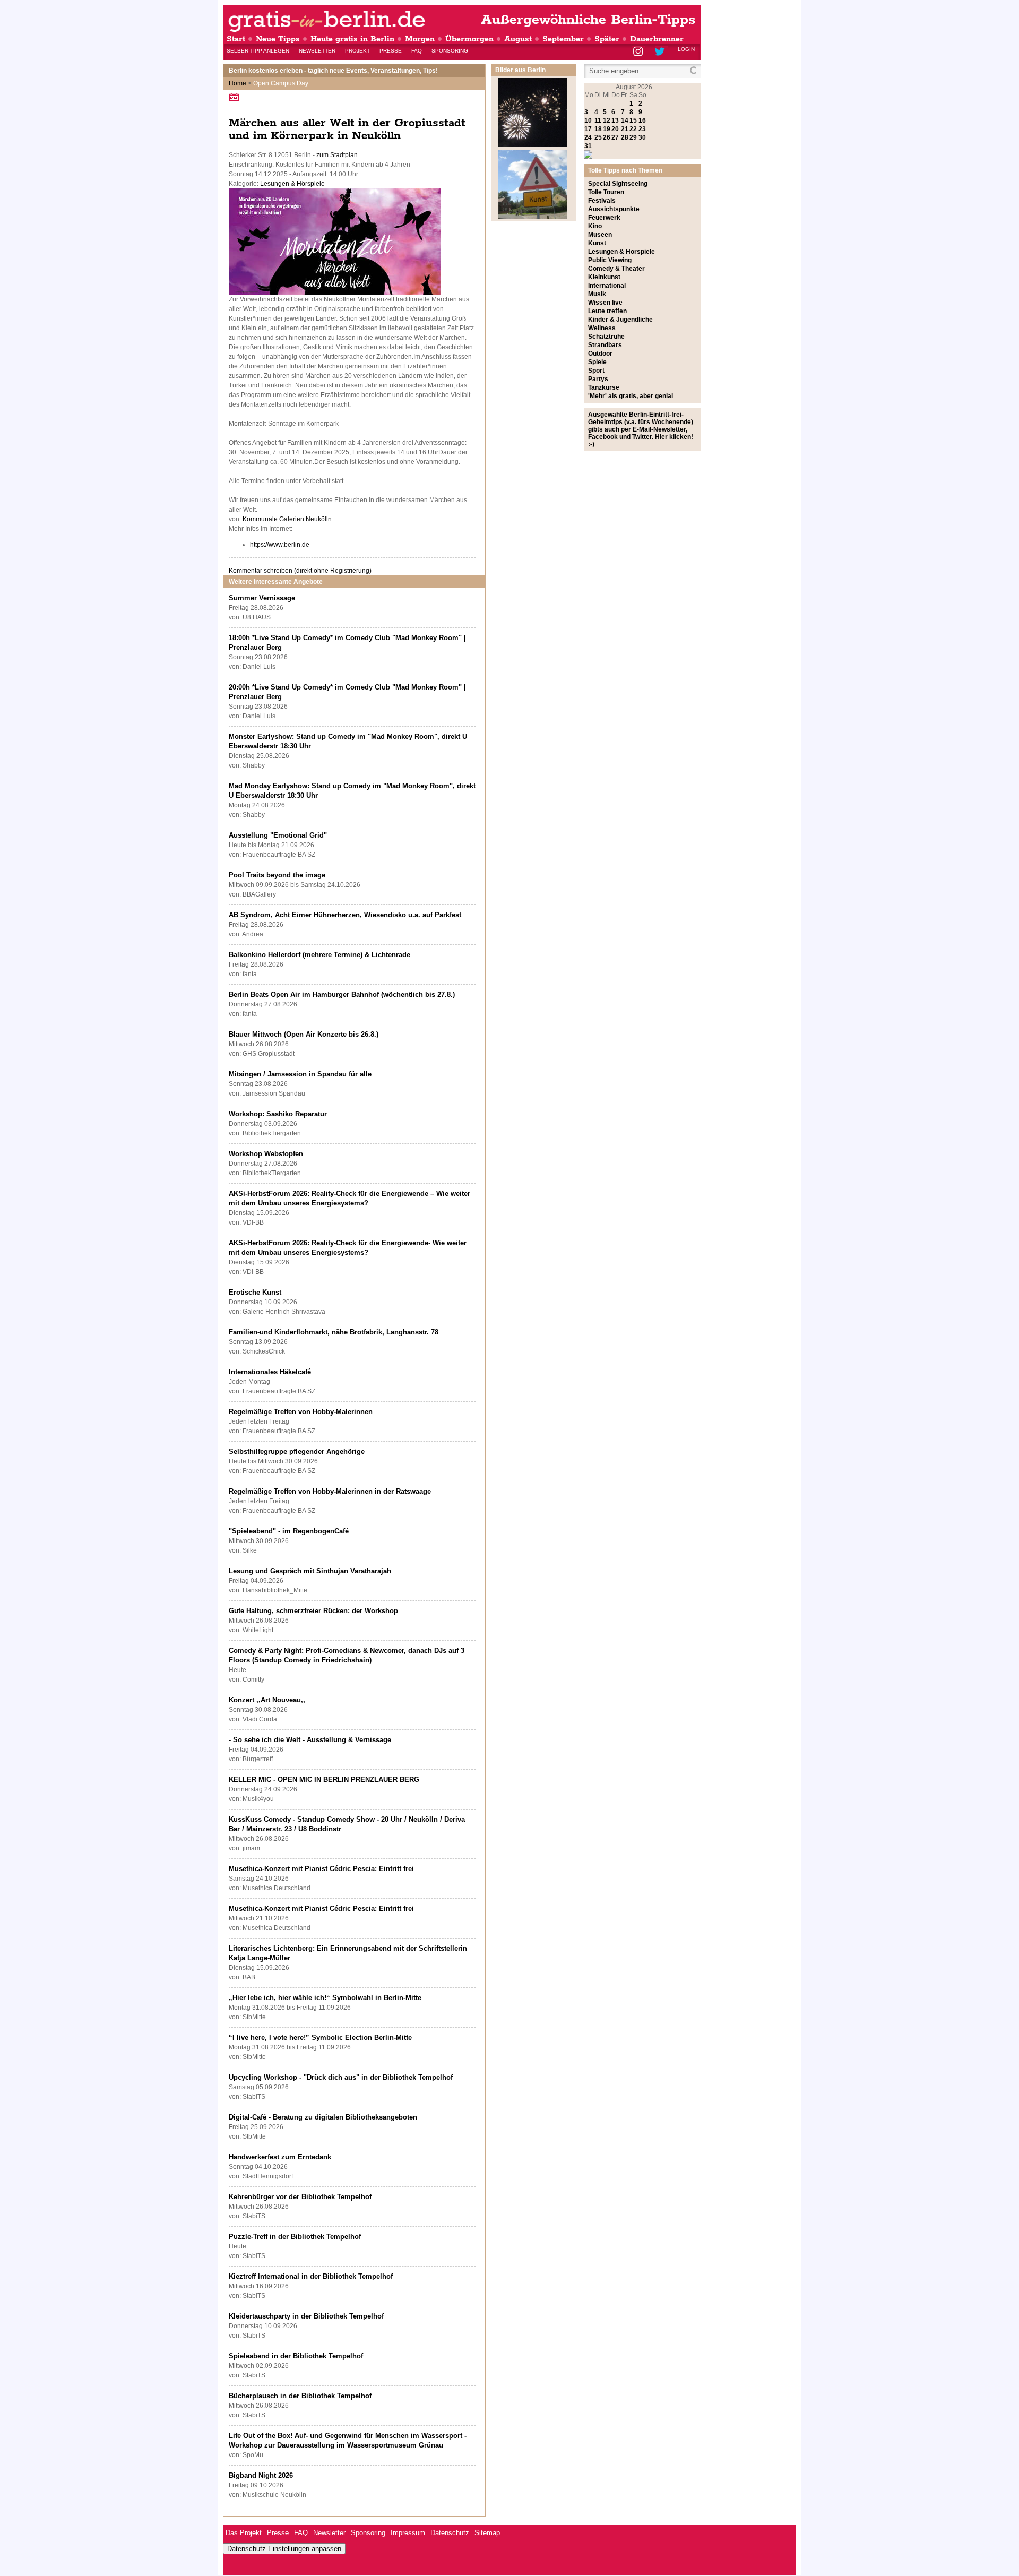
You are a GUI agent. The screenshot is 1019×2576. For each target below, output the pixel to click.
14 (625, 120)
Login (686, 49)
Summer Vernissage (262, 598)
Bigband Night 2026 (261, 2475)
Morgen (420, 39)
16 (642, 120)
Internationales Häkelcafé (270, 1372)
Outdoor (600, 354)
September (563, 39)
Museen (600, 235)
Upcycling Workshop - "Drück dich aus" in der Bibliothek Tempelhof (341, 2077)
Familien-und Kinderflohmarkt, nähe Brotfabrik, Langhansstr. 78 (334, 1332)
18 (598, 129)
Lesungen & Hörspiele (292, 184)
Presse (391, 51)
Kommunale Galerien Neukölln (287, 519)
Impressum (408, 2533)
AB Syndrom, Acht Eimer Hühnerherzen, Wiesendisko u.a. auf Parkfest (345, 915)
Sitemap (487, 2533)
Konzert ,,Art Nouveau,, (267, 1700)
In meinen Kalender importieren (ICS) (236, 97)
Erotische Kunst (255, 1292)
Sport (596, 371)
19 (607, 129)
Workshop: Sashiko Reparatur (278, 1114)
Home (238, 83)
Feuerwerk (604, 218)
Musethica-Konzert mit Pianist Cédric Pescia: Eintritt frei (321, 1869)
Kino (595, 226)
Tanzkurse (604, 387)
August (518, 39)
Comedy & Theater (616, 269)
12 (607, 120)
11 (598, 120)
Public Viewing (610, 260)
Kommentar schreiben (300, 571)
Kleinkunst (604, 277)
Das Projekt (244, 2533)
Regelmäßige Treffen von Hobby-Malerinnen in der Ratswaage (330, 1491)
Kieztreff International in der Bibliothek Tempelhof (311, 2276)
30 (642, 137)
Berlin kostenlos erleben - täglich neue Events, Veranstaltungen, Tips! (333, 71)
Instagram (639, 52)
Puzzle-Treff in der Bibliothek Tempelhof (295, 2237)
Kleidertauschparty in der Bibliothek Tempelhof (306, 2316)
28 (625, 137)
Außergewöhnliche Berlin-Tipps (588, 20)
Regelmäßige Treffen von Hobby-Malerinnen (301, 1412)
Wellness (602, 328)
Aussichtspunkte (614, 209)
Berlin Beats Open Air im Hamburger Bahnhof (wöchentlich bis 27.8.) (342, 994)
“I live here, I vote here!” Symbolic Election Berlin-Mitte (320, 2037)
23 (642, 129)
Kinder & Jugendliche (620, 320)
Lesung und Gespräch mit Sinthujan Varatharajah (310, 1571)
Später (607, 39)
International (607, 286)
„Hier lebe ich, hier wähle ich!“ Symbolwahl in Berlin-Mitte (325, 1998)
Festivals (602, 201)
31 (588, 146)
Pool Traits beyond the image (277, 875)
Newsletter (317, 51)
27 (615, 137)
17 (588, 129)
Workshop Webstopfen (266, 1154)
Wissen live (605, 303)
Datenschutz (450, 2533)
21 (625, 129)
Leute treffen (607, 311)
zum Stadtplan (337, 155)
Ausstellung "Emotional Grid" (278, 835)
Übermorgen (469, 39)
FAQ (417, 51)
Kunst (597, 243)
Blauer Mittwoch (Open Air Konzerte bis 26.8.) (304, 1034)
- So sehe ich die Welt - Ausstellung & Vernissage (310, 1740)
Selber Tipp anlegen (258, 51)
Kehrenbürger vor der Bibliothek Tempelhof (300, 2197)
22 (633, 129)
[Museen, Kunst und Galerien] (532, 217)
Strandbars (605, 345)
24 (588, 137)
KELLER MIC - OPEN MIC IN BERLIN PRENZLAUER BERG (324, 1780)
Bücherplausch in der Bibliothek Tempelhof (300, 2396)
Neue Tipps (278, 39)
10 (588, 120)
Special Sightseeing (618, 184)
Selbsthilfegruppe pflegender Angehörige (297, 1451)
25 (598, 137)
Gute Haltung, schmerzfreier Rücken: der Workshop (313, 1611)
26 (607, 137)
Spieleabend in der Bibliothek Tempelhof (296, 2356)
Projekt (357, 51)
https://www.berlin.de (280, 545)
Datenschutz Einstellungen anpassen (284, 2549)
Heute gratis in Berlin (352, 39)
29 (633, 137)
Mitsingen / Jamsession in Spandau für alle (300, 1074)
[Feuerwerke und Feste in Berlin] (532, 145)
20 (615, 129)
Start (236, 39)
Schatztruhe (606, 337)
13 (615, 120)
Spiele (597, 362)
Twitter (662, 52)
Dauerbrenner (657, 39)
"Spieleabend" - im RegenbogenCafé (289, 1531)
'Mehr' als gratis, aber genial (631, 396)
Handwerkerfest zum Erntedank (280, 2157)
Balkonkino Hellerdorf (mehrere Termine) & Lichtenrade (319, 955)
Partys (598, 379)
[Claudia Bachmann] (335, 292)
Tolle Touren (606, 192)
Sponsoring (450, 51)
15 (633, 120)
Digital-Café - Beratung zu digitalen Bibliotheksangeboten (323, 2117)
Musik (597, 294)
